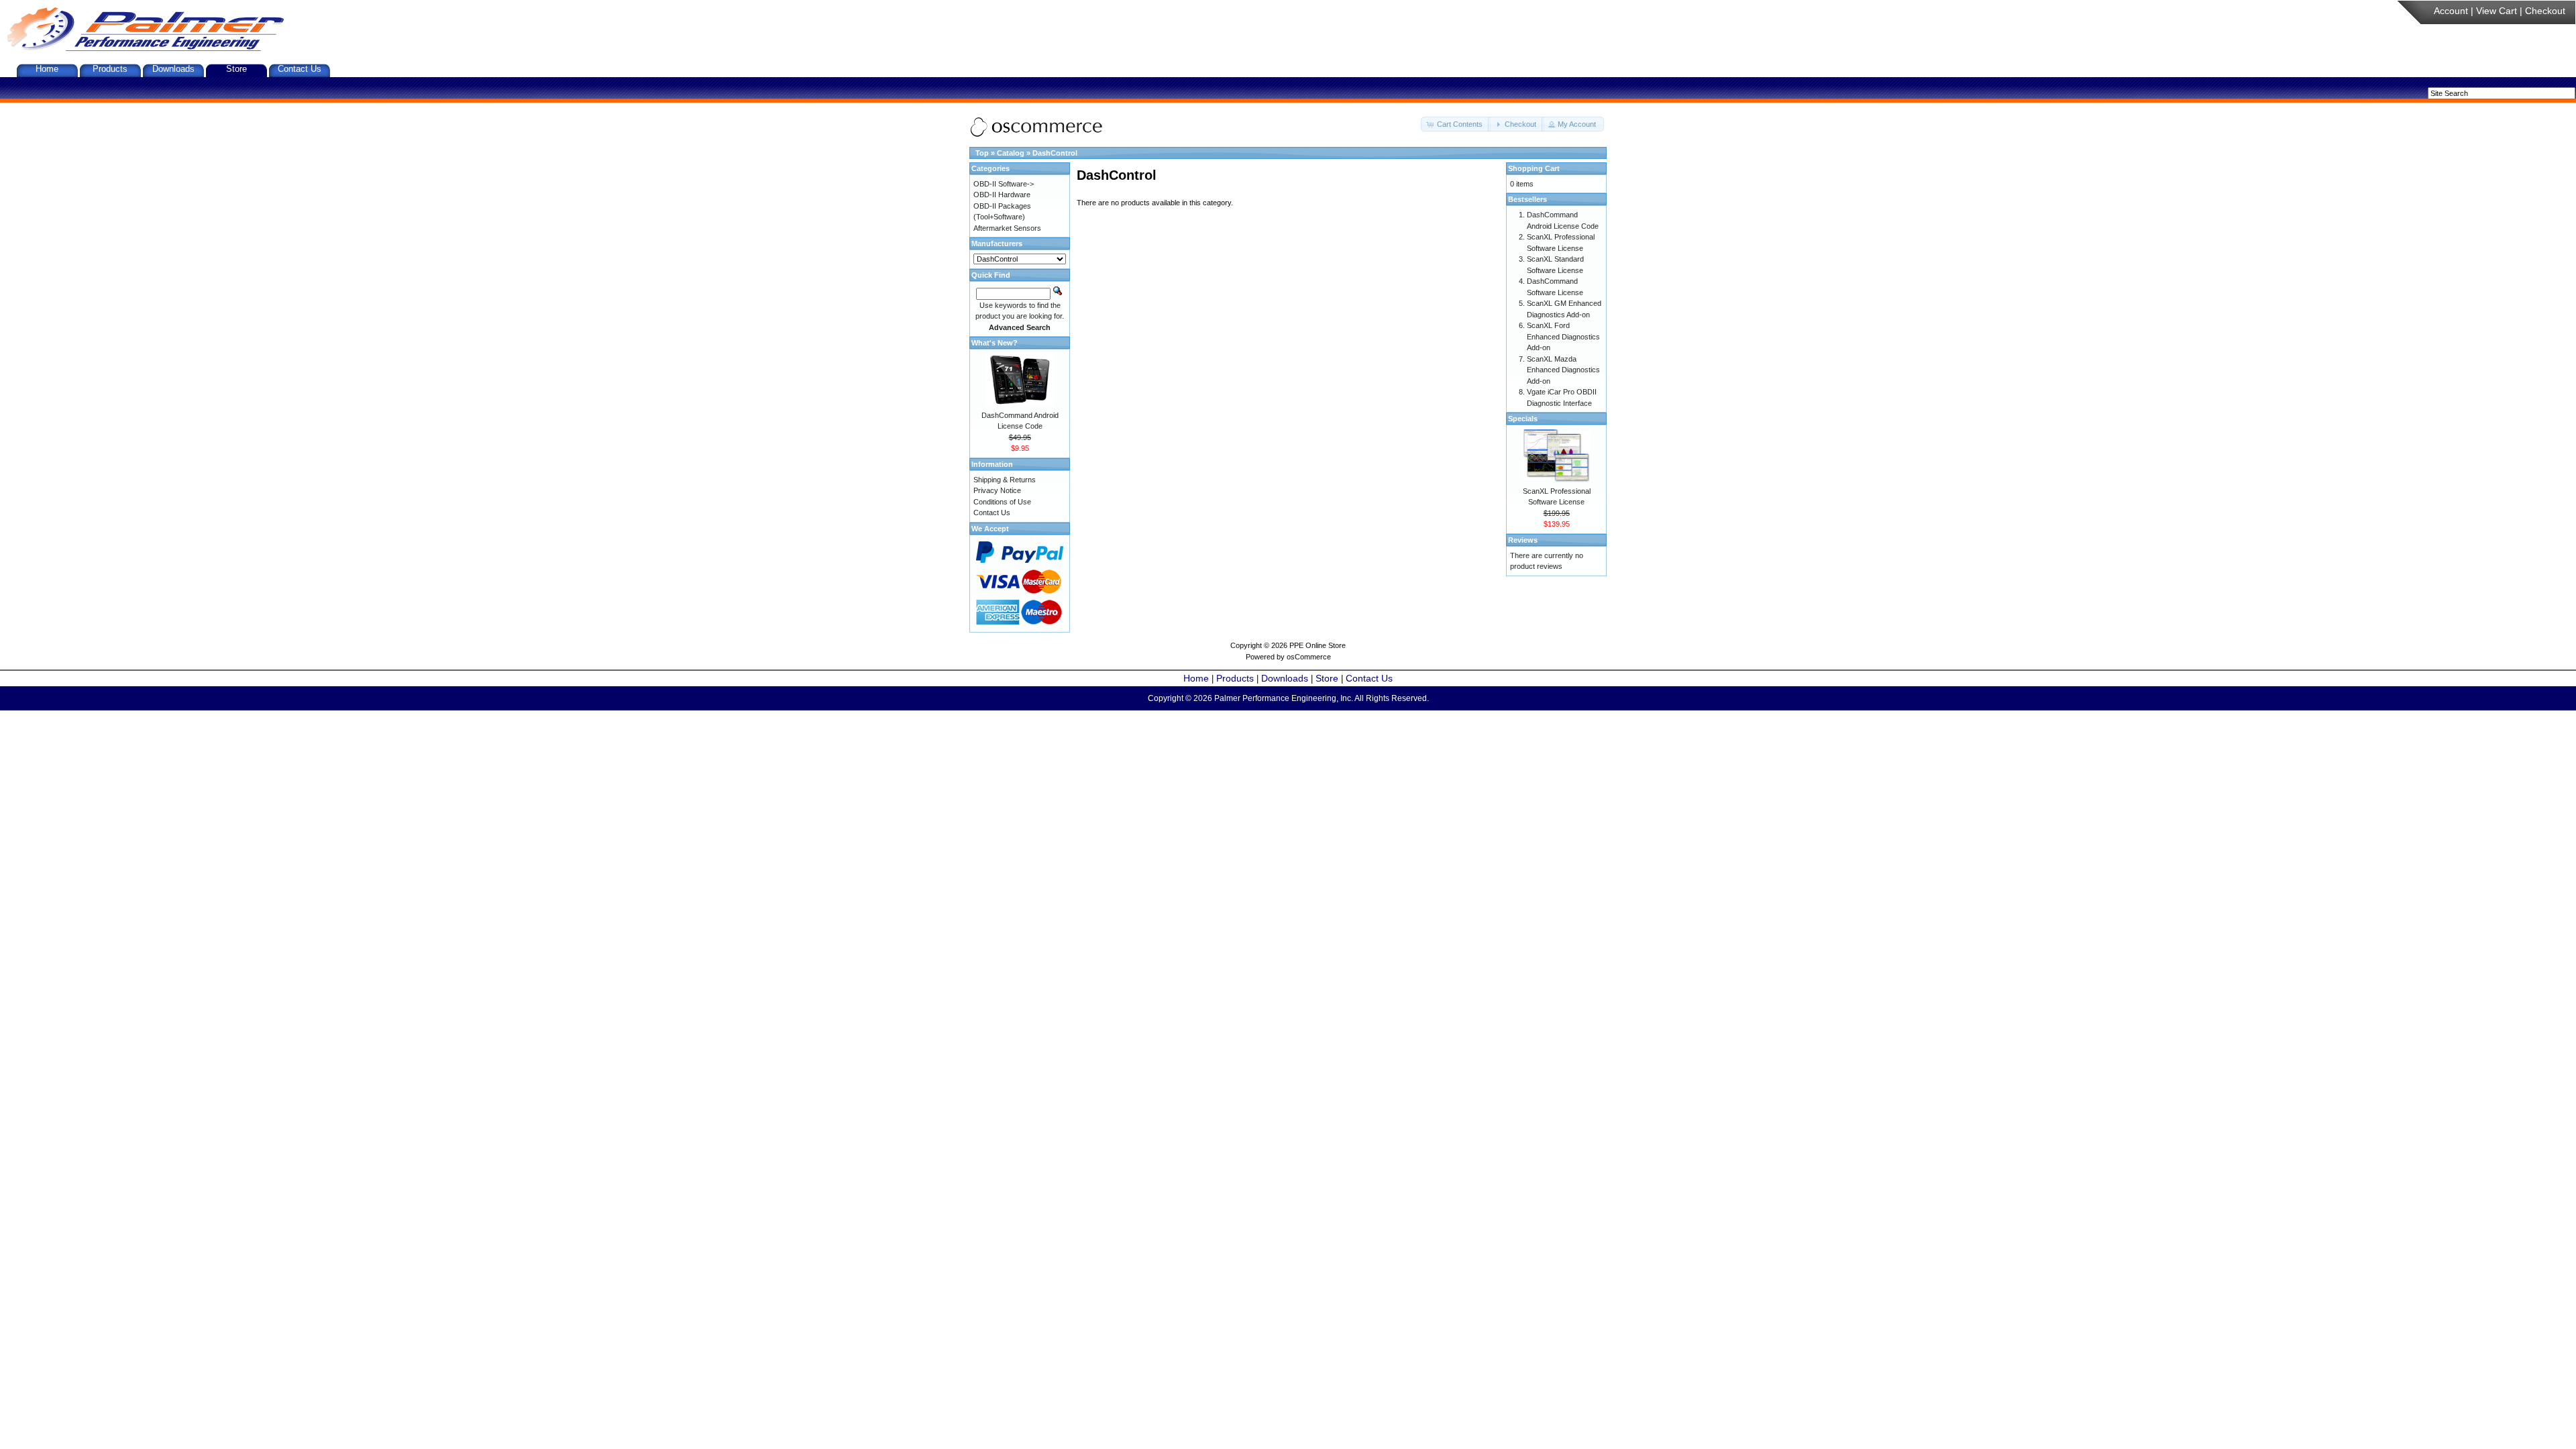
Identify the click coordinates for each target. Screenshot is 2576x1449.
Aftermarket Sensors (1007, 228)
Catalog (1011, 153)
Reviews (1523, 540)
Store (236, 69)
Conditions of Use (1002, 502)
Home (47, 69)
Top (982, 153)
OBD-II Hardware (1002, 195)
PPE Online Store (1318, 645)
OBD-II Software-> (1004, 184)
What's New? (995, 343)
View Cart (2497, 11)
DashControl (1055, 153)
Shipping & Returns (1005, 480)
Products (110, 69)
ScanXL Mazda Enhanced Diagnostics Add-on (1563, 370)
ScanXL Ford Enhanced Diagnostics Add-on (1563, 336)
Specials (1523, 419)
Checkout (2545, 11)
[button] (1456, 124)
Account (2451, 11)
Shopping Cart (1534, 168)
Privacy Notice (997, 490)
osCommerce (1309, 657)
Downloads (173, 69)
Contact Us (300, 69)
